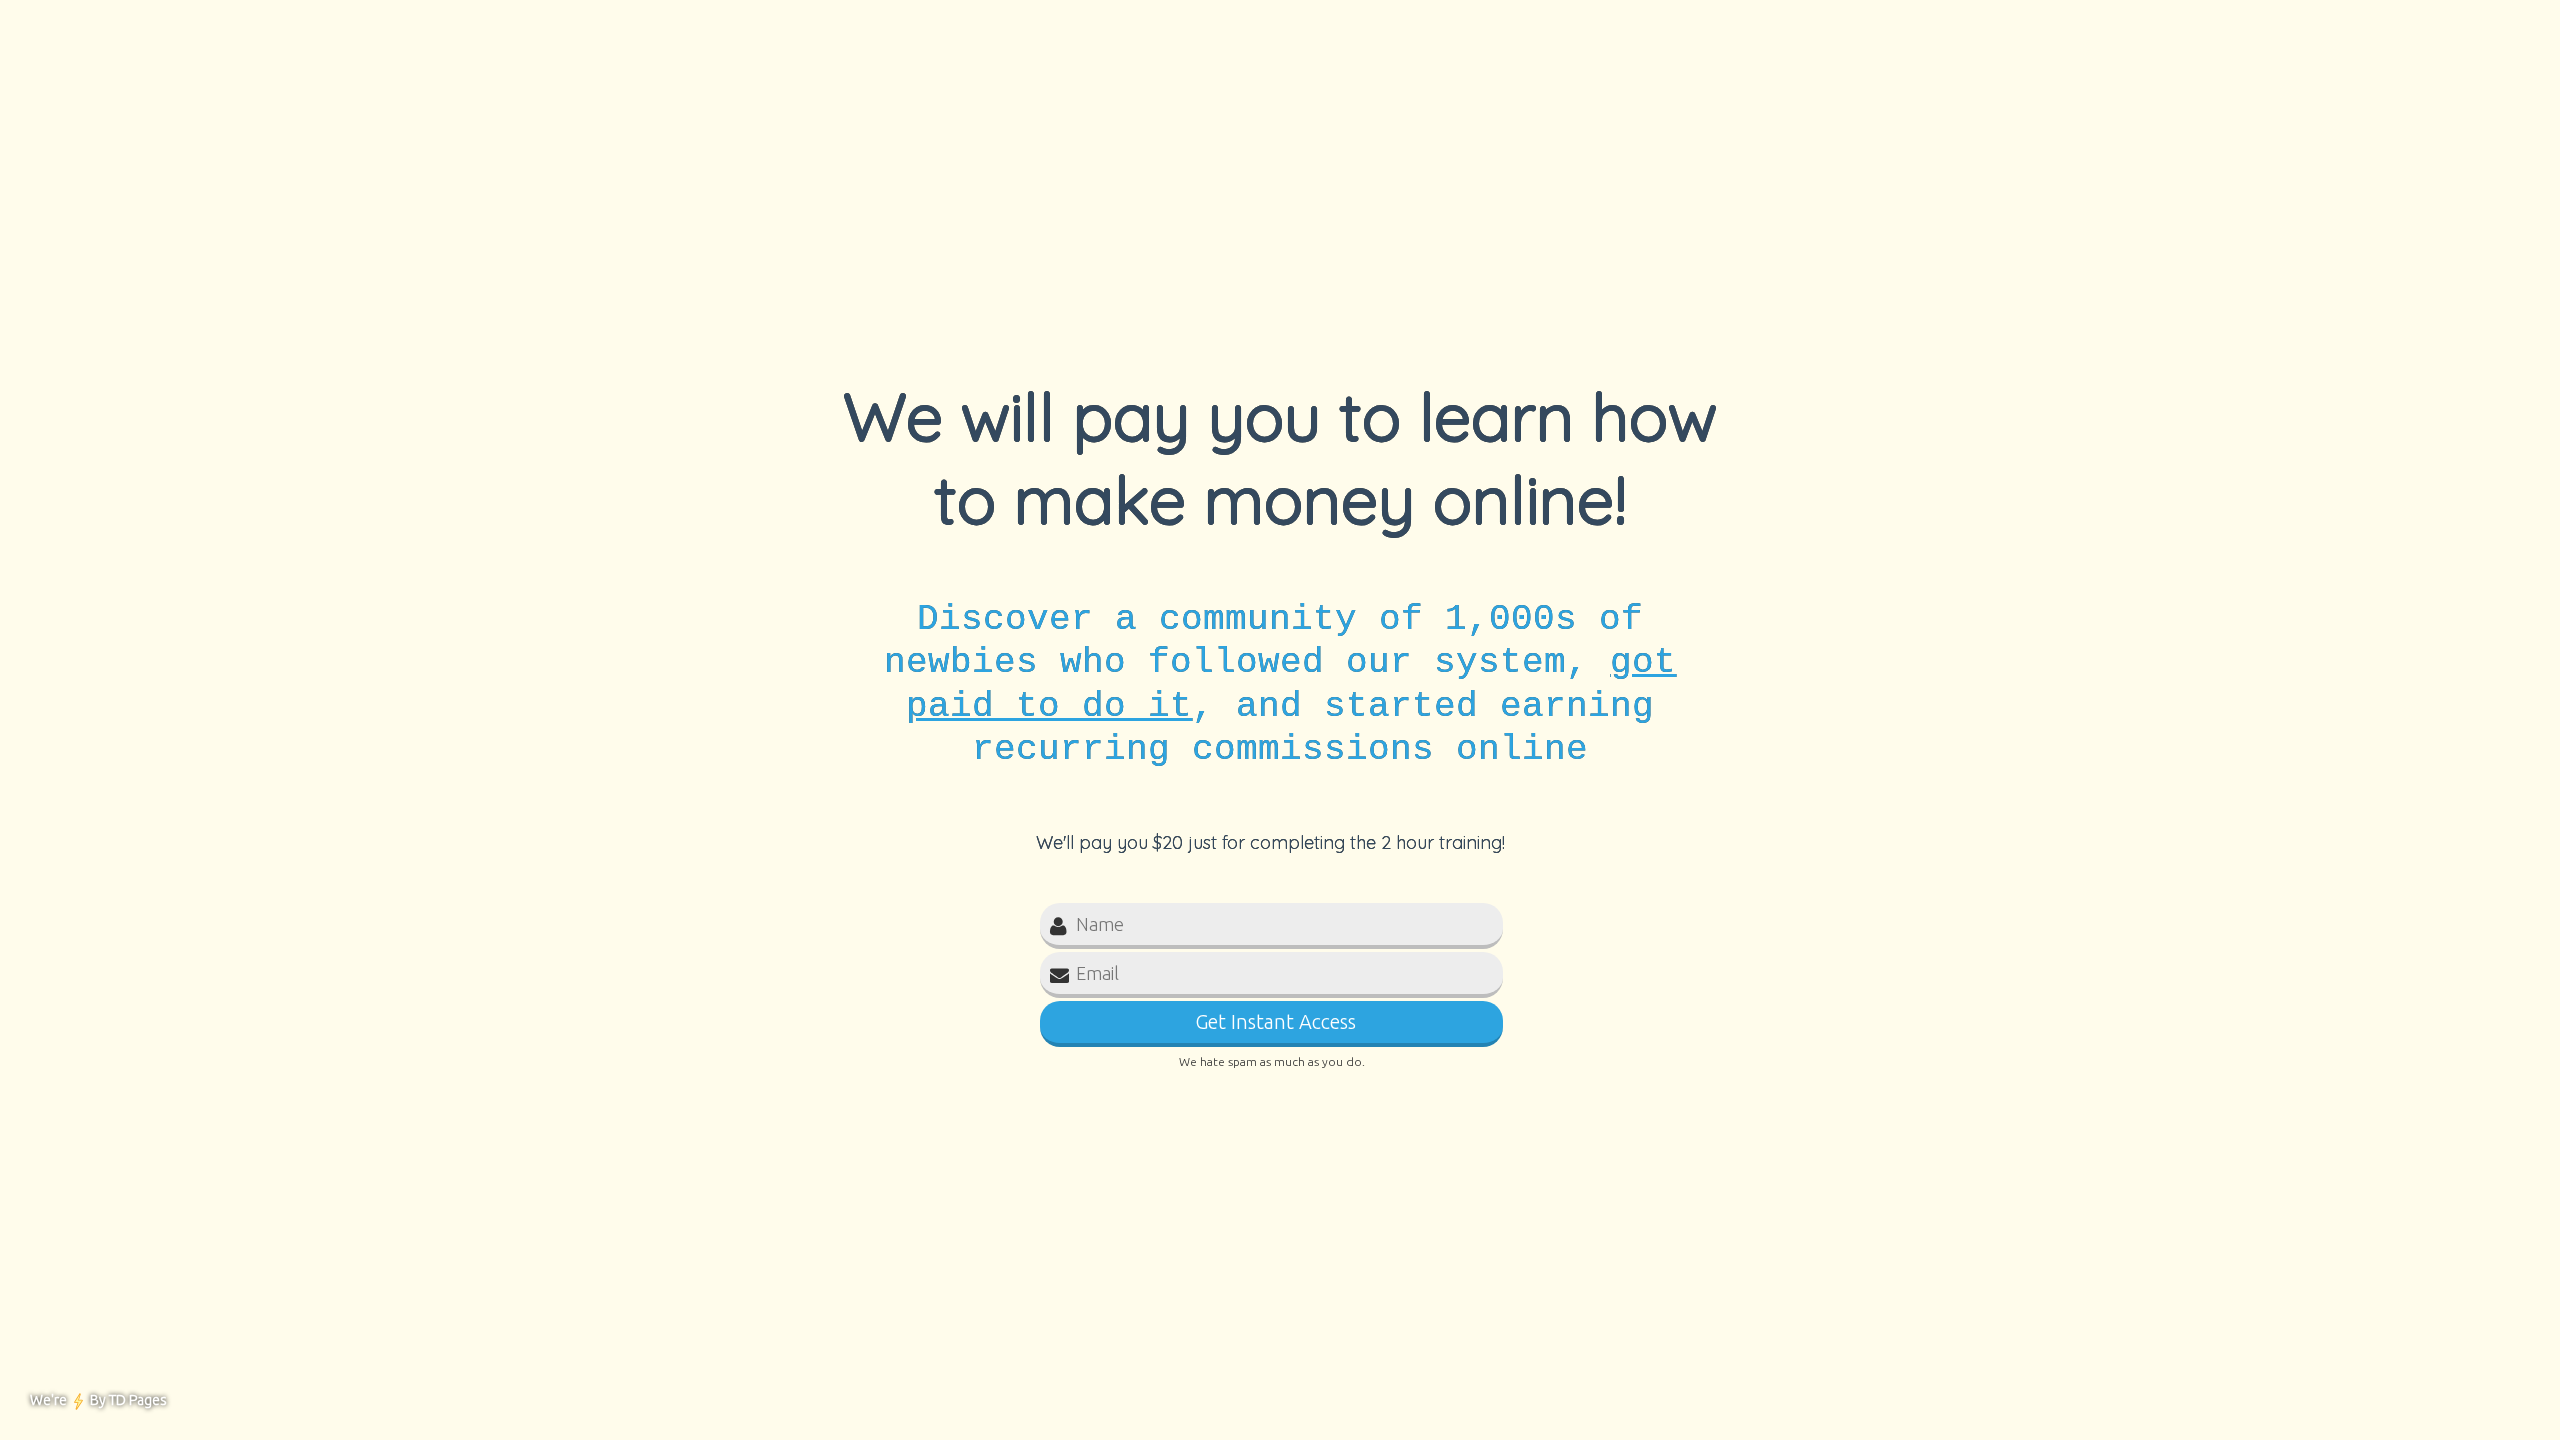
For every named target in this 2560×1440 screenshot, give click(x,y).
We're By (98, 1400)
